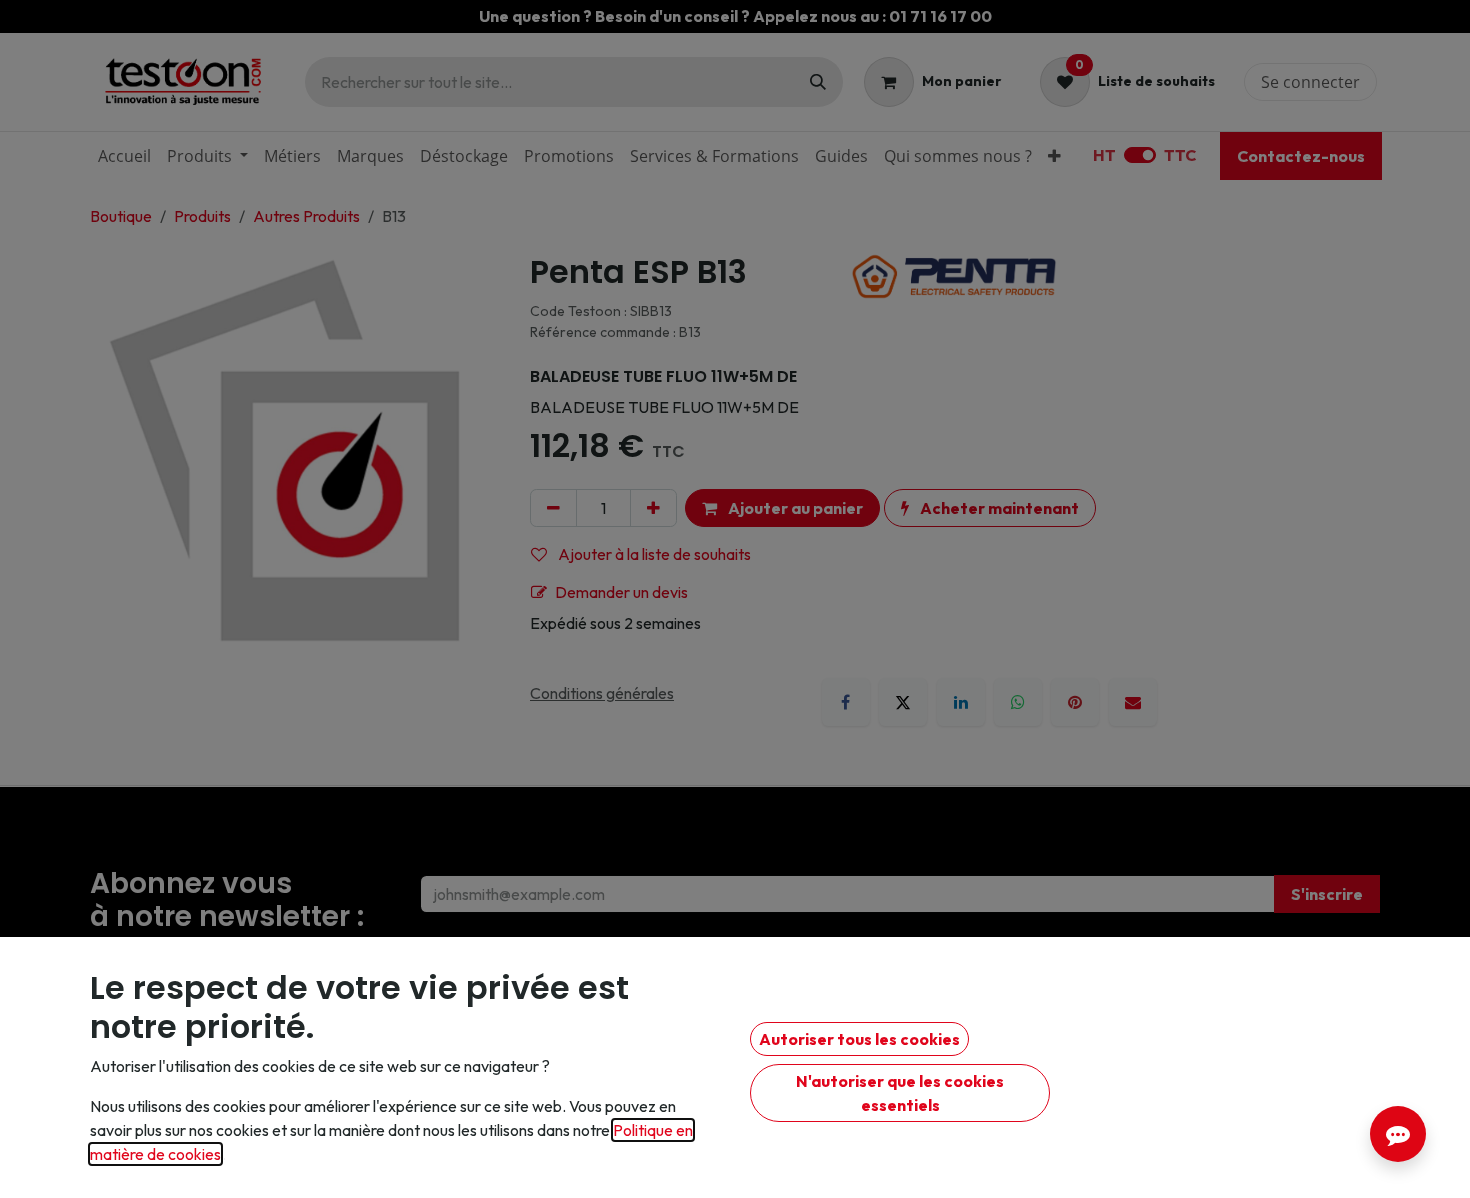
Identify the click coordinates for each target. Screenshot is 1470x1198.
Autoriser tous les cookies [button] (859, 1039)
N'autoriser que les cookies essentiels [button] (900, 1093)
